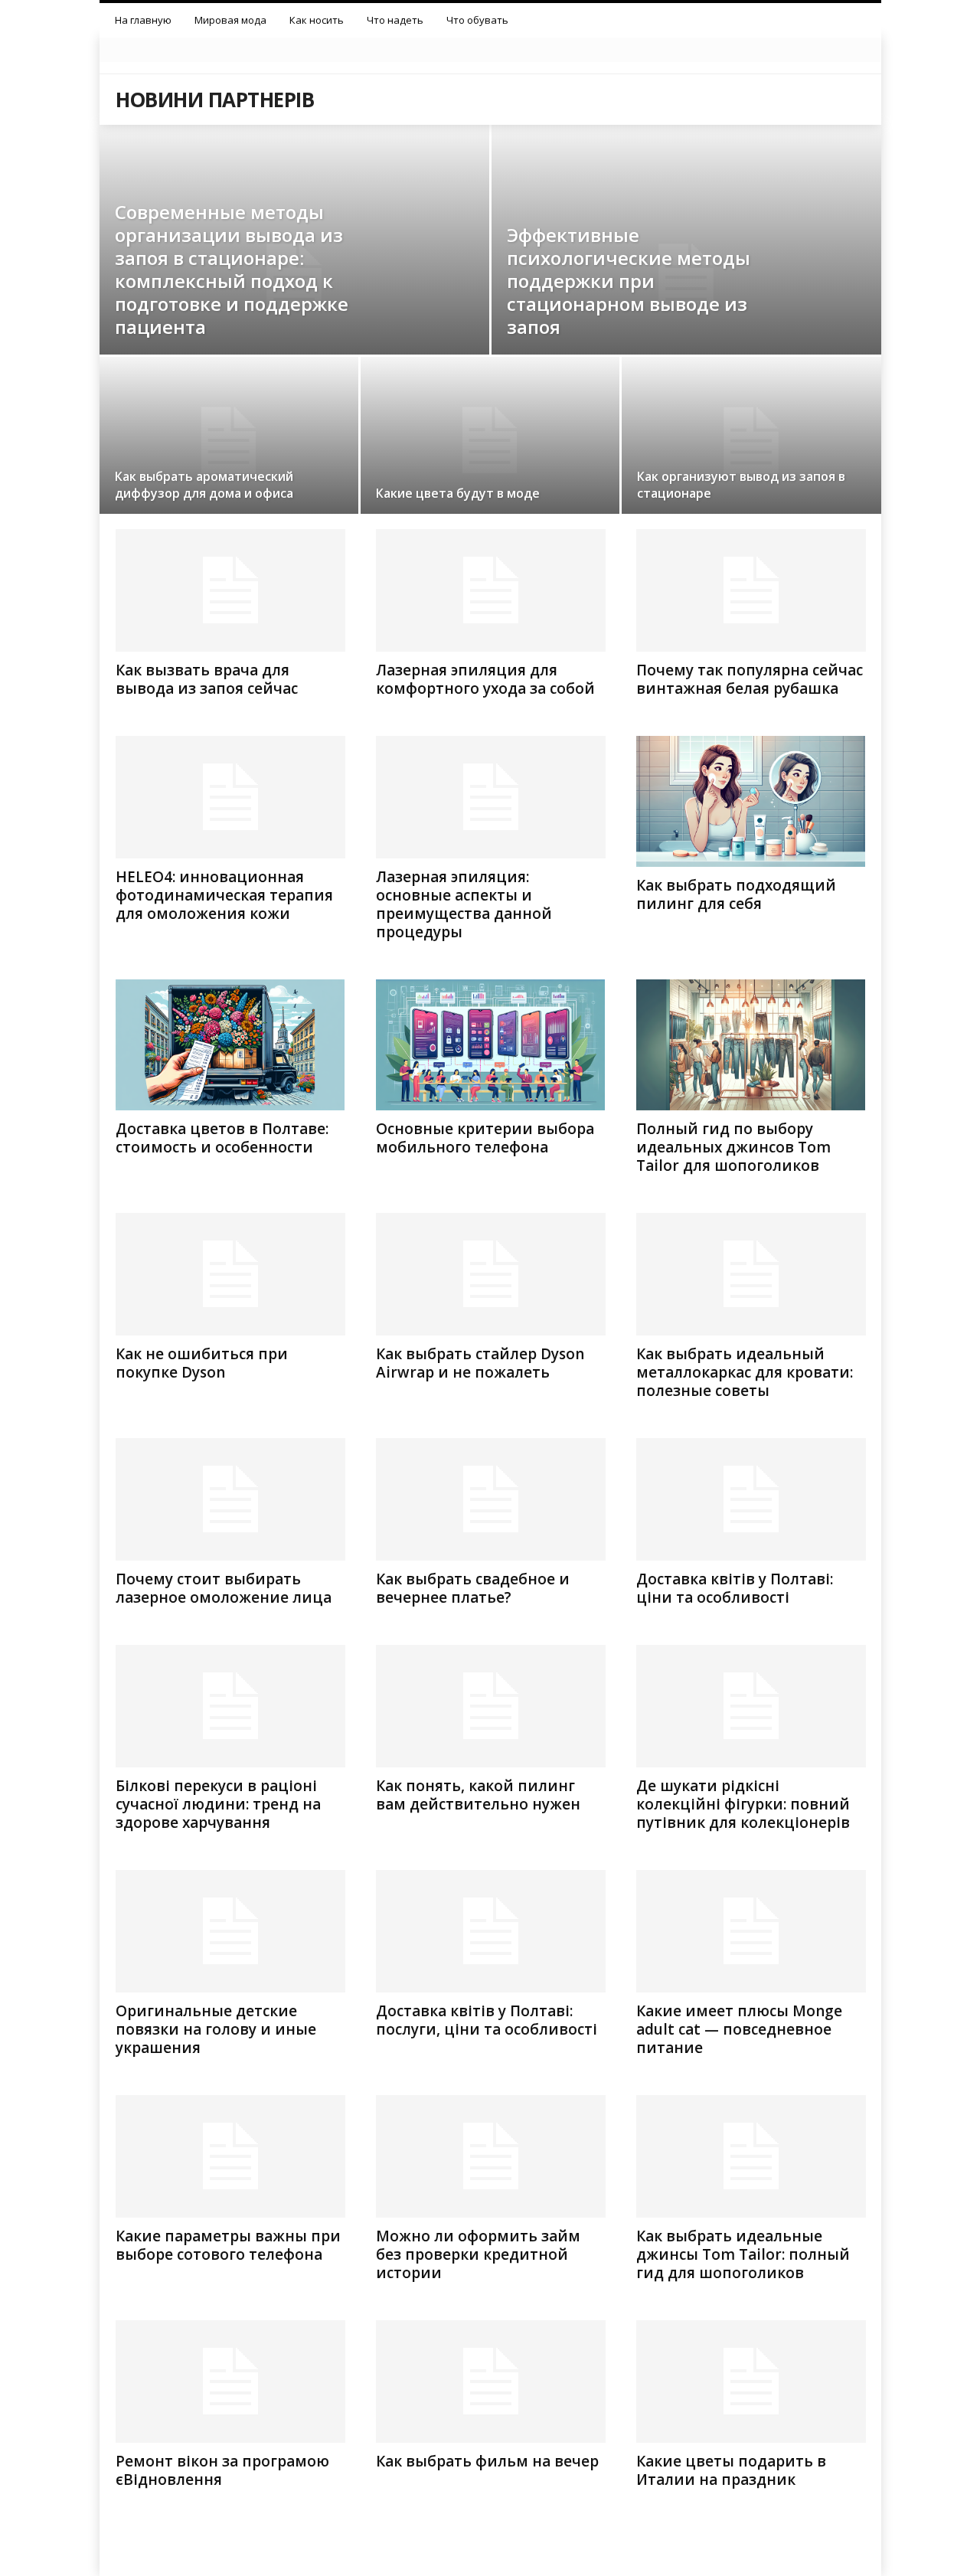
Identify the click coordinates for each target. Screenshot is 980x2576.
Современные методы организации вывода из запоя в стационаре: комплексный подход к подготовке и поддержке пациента (232, 269)
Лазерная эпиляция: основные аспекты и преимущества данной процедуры (464, 904)
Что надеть (395, 20)
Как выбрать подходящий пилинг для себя (736, 894)
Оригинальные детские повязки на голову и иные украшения (216, 2029)
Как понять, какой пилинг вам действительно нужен (478, 1795)
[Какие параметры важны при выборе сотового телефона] (230, 2156)
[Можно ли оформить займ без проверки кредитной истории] (491, 2156)
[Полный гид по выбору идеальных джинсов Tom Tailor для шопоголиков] (751, 1045)
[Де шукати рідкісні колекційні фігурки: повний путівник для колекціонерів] (751, 1706)
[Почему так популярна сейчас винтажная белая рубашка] (751, 590)
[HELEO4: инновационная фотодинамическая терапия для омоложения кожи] (230, 797)
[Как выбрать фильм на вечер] (491, 2381)
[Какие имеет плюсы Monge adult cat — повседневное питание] (751, 1931)
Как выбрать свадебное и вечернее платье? (473, 1588)
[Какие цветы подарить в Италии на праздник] (751, 2381)
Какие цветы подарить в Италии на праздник (731, 2470)
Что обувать (477, 20)
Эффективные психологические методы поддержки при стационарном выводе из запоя (629, 281)
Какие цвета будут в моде (458, 493)
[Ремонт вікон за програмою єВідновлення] (230, 2381)
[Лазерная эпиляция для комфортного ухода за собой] (491, 590)
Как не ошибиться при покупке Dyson (202, 1363)
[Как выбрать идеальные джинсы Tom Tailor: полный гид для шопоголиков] (751, 2156)
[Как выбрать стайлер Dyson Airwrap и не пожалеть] (491, 1274)
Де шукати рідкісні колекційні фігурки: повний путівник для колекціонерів (743, 1804)
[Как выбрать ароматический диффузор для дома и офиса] (229, 440)
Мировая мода (230, 20)
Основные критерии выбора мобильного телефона (485, 1138)
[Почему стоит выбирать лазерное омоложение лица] (230, 1499)
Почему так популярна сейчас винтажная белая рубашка (750, 679)
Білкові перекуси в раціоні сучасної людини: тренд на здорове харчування (218, 1804)
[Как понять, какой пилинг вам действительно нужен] (491, 1706)
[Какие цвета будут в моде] (490, 440)
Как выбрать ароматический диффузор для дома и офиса (204, 485)
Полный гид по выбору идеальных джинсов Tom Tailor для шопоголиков (733, 1147)
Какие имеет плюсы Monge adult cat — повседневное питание (739, 2029)
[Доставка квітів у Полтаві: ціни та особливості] (751, 1499)
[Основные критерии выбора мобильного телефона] (491, 1045)
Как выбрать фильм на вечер (487, 2461)
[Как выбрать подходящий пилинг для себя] (751, 801)
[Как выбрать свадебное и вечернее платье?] (491, 1499)
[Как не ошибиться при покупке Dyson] (230, 1274)
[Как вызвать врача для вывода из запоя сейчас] (230, 590)
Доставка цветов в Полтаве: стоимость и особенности (222, 1138)
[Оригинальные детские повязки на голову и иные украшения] (230, 1931)
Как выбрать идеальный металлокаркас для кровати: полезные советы (745, 1372)
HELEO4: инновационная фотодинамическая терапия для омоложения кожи (224, 895)
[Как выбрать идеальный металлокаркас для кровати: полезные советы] (751, 1274)
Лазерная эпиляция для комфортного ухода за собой (485, 679)
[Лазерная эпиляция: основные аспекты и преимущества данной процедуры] (491, 797)
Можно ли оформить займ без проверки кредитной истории (478, 2254)
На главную (143, 20)
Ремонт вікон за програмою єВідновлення (222, 2470)
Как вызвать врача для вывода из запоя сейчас (207, 679)
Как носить (317, 20)
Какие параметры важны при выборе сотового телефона (228, 2245)
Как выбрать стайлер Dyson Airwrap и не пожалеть (480, 1363)
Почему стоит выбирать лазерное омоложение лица (224, 1588)
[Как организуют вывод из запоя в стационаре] (751, 441)
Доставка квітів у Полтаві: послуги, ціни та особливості (487, 2020)
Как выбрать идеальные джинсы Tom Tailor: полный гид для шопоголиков (743, 2254)
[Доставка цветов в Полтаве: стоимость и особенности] (230, 1045)
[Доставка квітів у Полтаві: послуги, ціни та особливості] (491, 1931)
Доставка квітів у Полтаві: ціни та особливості (735, 1588)
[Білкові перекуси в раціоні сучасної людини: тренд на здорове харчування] (230, 1706)
